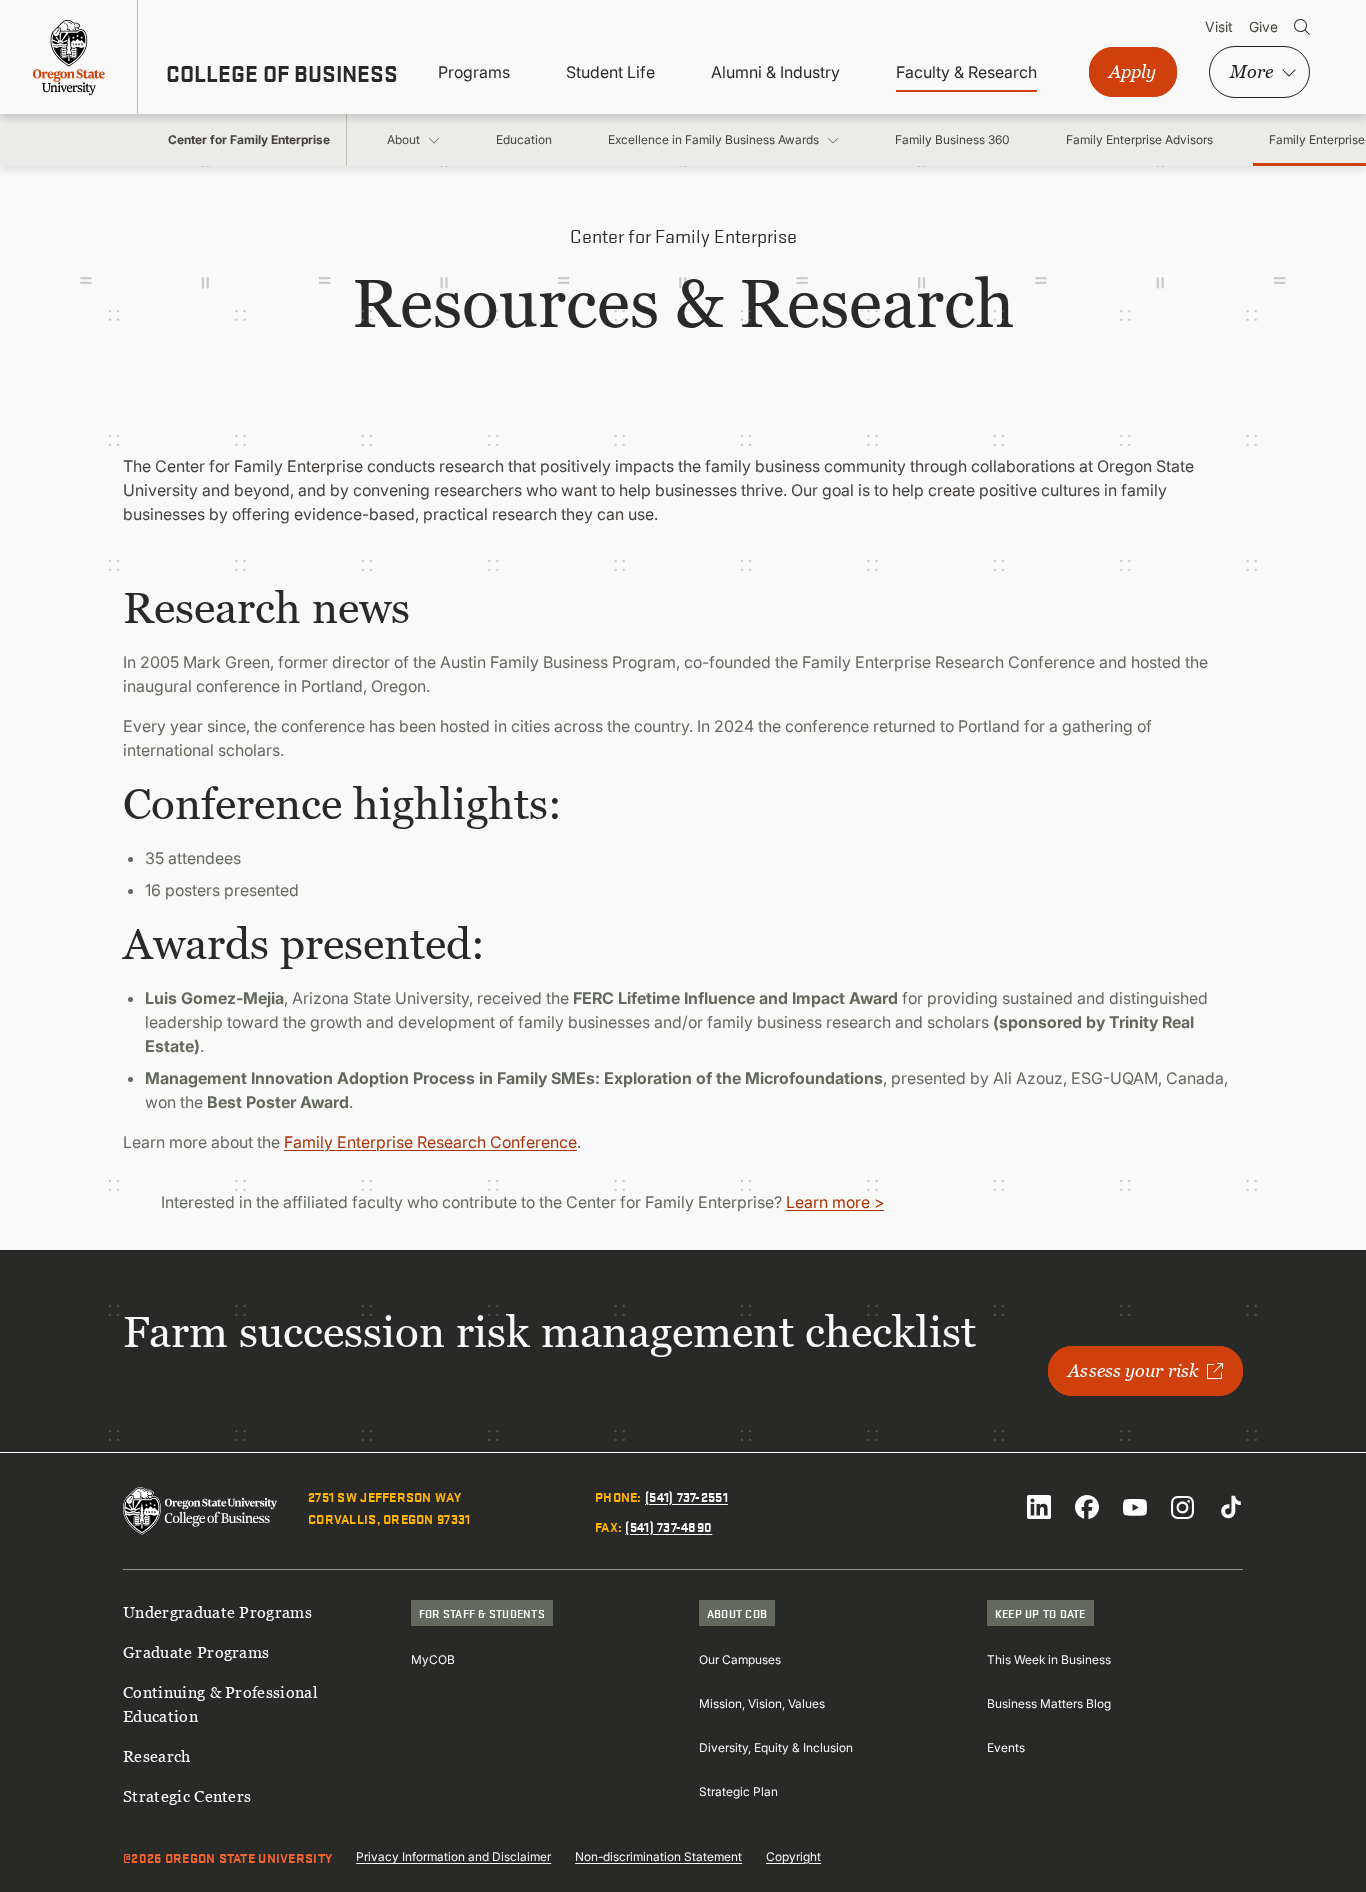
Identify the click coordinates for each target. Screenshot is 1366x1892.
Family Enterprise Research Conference (430, 1142)
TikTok (1231, 1507)
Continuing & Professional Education (220, 1704)
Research (157, 1756)
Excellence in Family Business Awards (713, 139)
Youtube (1135, 1507)
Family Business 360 (952, 139)
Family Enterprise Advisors (1139, 139)
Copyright (793, 1856)
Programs (474, 72)
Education (524, 139)
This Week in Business (1049, 1659)
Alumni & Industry (775, 72)
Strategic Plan (738, 1791)
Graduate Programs (196, 1652)
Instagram (1183, 1507)
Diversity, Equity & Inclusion (776, 1747)
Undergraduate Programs (217, 1612)
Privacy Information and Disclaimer (453, 1856)
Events (1006, 1747)
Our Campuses (740, 1659)
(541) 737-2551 (686, 1496)
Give (1263, 26)
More (1251, 71)
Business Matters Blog (1049, 1703)
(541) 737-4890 (668, 1526)
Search (1302, 27)
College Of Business (282, 73)
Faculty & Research (966, 72)
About (403, 139)
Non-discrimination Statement (658, 1856)
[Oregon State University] (69, 57)
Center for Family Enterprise (249, 139)
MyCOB (433, 1659)
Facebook (1087, 1507)
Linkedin (1039, 1507)
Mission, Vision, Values (762, 1703)
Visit (1219, 26)
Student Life (610, 72)
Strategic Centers (187, 1796)
